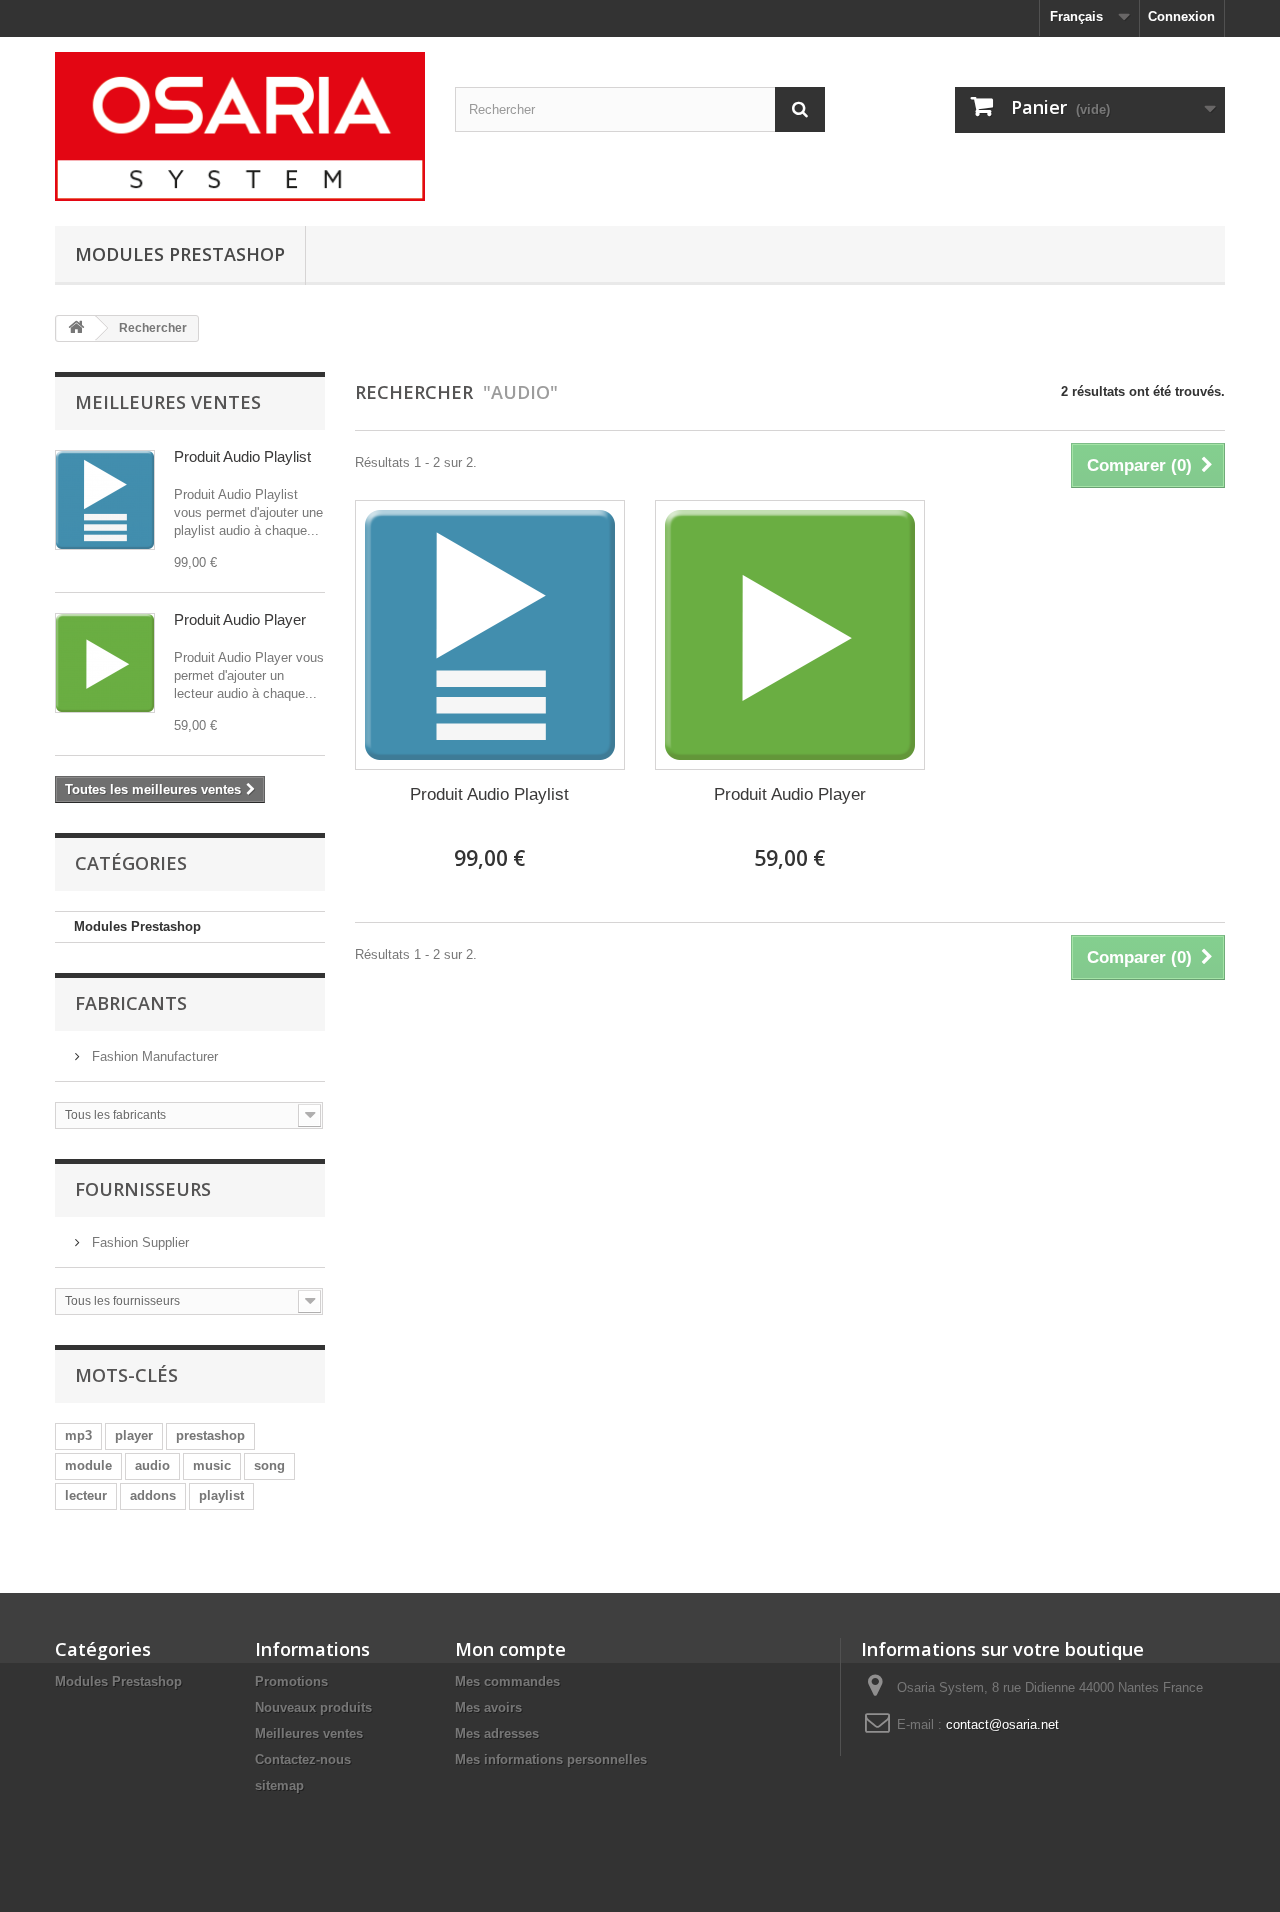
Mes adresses (497, 1733)
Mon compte (510, 1649)
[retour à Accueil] (76, 328)
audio (152, 1465)
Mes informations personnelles (551, 1759)
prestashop (210, 1435)
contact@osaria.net (1002, 1724)
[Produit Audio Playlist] (105, 500)
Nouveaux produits (313, 1707)
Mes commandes (507, 1681)
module (88, 1465)
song (269, 1465)
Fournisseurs (143, 1189)
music (212, 1465)
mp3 (78, 1435)
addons (153, 1495)
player (134, 1435)
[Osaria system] (240, 126)
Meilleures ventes (168, 402)
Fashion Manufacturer (153, 1056)
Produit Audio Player (240, 619)
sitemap (279, 1785)
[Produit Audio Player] (105, 663)
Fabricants (131, 1003)
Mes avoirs (488, 1707)
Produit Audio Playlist (242, 456)
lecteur (86, 1495)
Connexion (1181, 16)
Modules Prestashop (180, 254)
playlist (221, 1495)
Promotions (291, 1681)
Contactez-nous (303, 1759)
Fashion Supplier (138, 1242)
